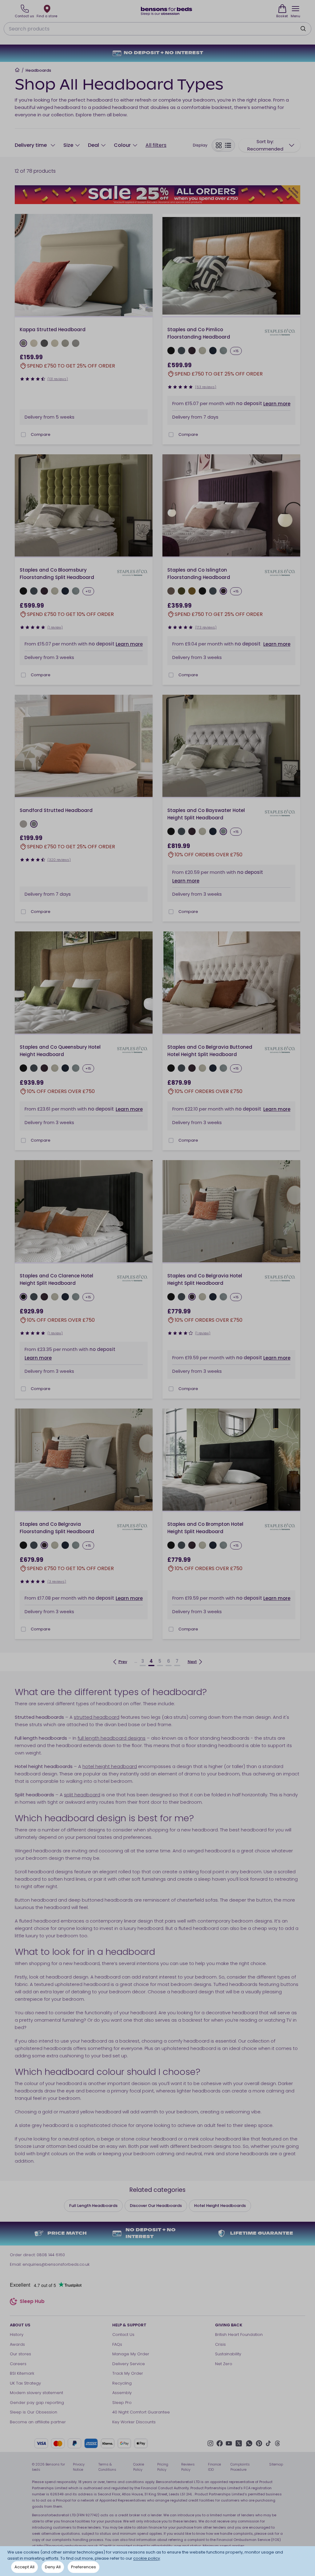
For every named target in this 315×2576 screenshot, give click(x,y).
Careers (18, 2364)
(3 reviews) (57, 1581)
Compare (41, 434)
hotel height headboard (110, 1766)
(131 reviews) (58, 379)
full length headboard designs (112, 1738)
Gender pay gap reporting (37, 2403)
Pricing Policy (163, 2467)
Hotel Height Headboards (220, 2206)
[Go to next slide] (146, 266)
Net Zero (224, 2364)
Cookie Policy (139, 2467)
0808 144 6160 (51, 2255)
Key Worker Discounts (134, 2422)
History (17, 2335)
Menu (295, 16)
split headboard (82, 1795)
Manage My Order (131, 2354)
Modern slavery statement (36, 2393)
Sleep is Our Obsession (34, 2412)
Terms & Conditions (107, 2467)
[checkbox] (23, 435)
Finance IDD (214, 2467)
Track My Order (128, 2373)
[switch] (223, 145)
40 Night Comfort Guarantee (141, 2412)
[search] (303, 29)
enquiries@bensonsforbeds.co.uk (56, 2264)
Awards (17, 2344)
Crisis (220, 2344)
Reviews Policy (188, 2467)
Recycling (122, 2383)
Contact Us (123, 2335)
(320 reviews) (59, 860)
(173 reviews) (206, 627)
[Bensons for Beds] (167, 11)
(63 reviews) (206, 387)
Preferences (84, 2567)
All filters (156, 145)
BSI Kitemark (22, 2373)
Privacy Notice (79, 2467)
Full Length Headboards (93, 2206)
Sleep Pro (122, 2403)
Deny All (53, 2567)
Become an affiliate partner (38, 2422)
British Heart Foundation (239, 2335)
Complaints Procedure (240, 2467)
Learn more (277, 404)
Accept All (24, 2567)
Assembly (122, 2393)
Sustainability (228, 2354)
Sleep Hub (32, 2302)
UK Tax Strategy (25, 2383)
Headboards (38, 70)
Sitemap (276, 2464)
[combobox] (269, 145)
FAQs (117, 2344)
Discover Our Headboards (156, 2206)
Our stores (20, 2354)
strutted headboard (97, 1717)
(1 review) (55, 627)
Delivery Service (129, 2364)
